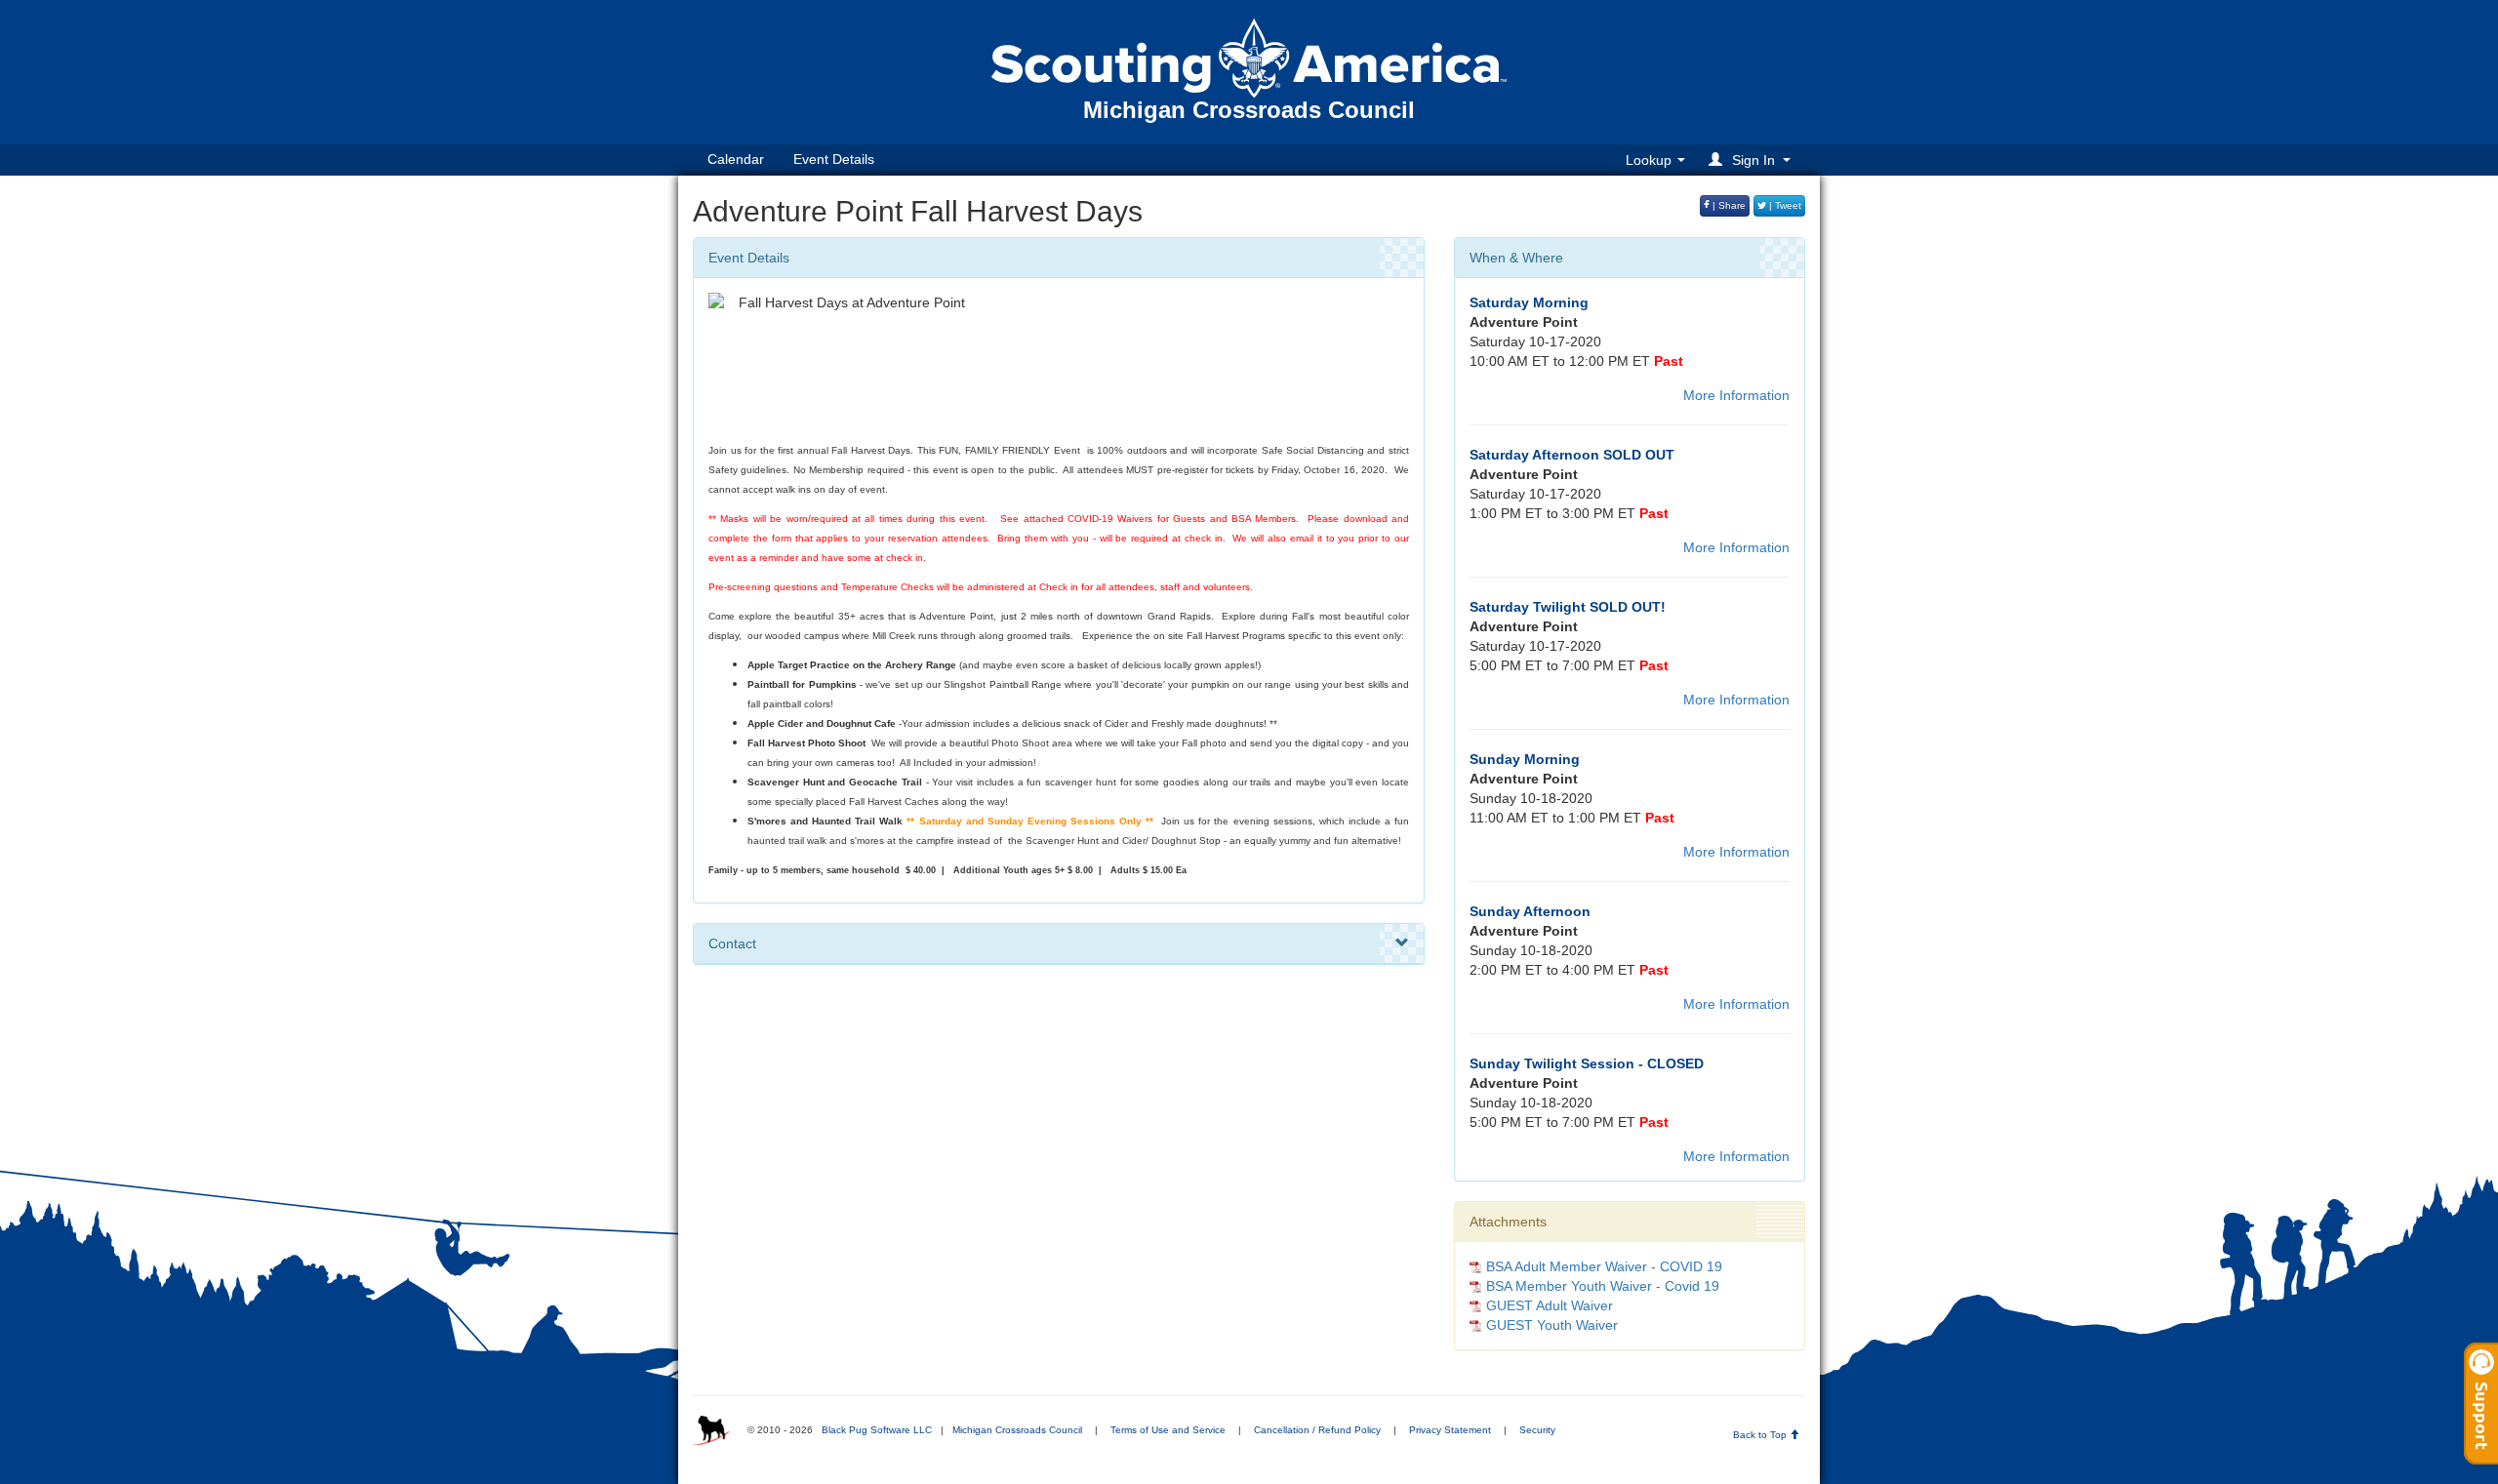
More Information (1736, 395)
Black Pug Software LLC (877, 1430)
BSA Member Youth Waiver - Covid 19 (1603, 1286)
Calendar (736, 159)
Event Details (834, 159)
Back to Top (1761, 1435)
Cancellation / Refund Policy (1317, 1430)
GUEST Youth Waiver (1552, 1325)
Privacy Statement (1450, 1430)
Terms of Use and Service (1168, 1430)
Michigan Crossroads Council (1017, 1430)
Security (1537, 1430)
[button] (1753, 160)
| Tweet (1784, 205)
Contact (732, 943)
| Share (1728, 205)
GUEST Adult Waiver (1550, 1305)
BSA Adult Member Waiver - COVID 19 (1604, 1266)
